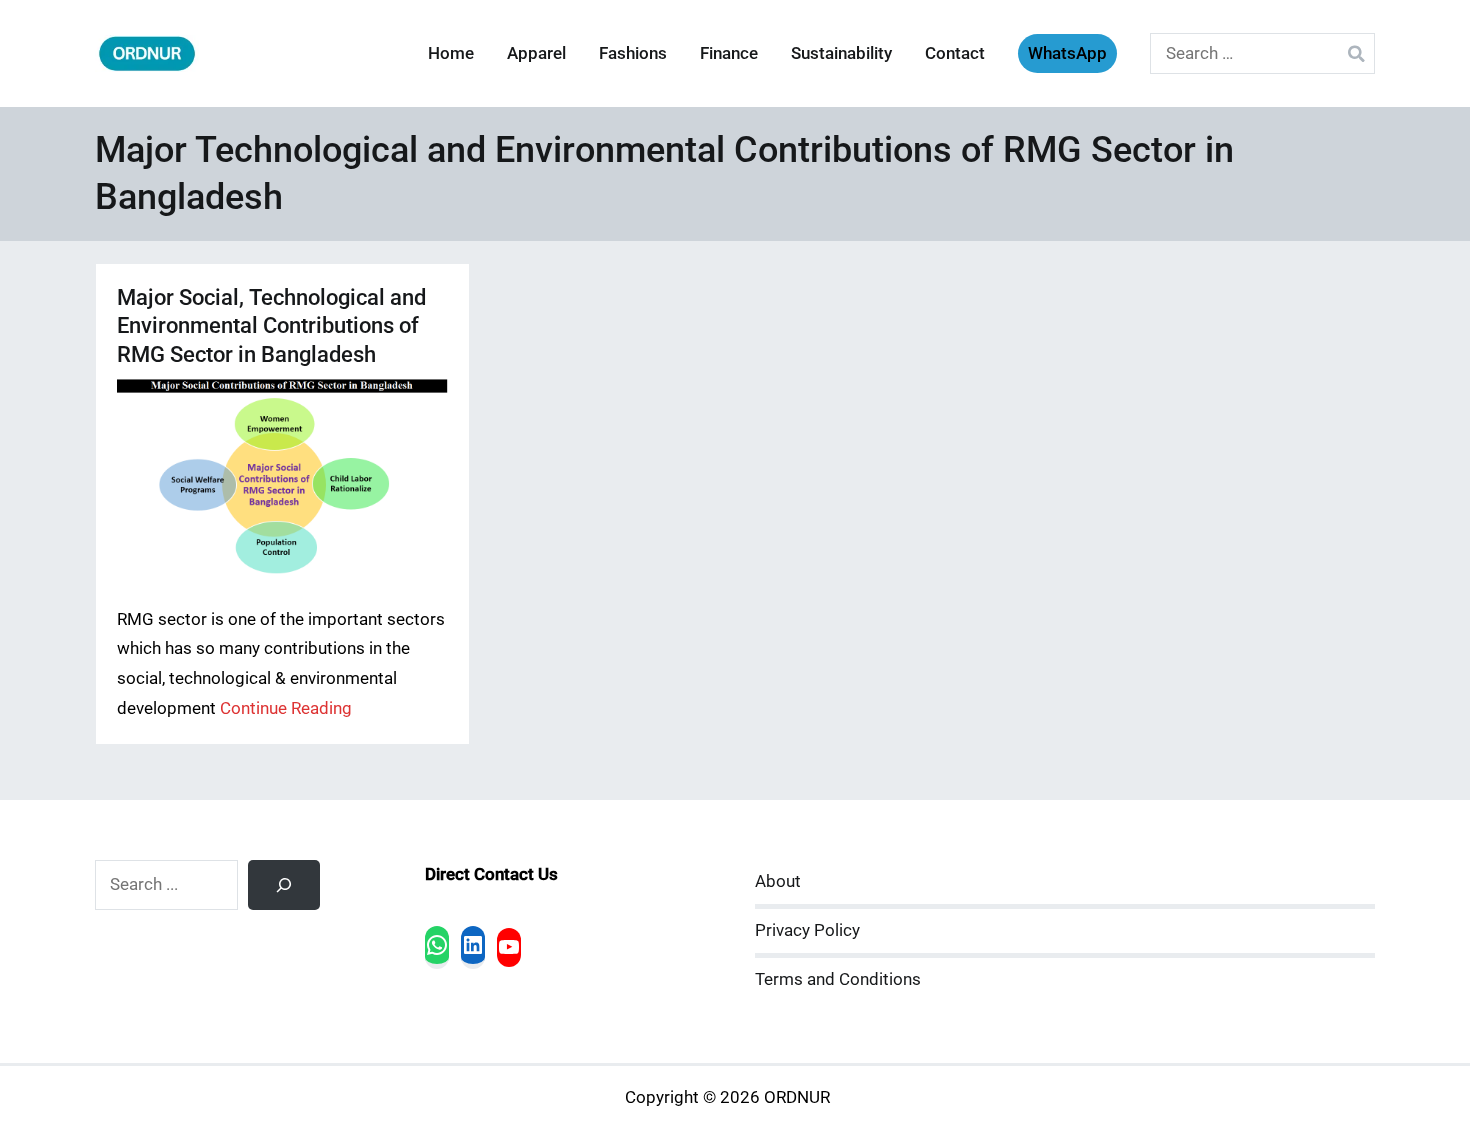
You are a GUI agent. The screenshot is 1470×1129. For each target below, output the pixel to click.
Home (451, 53)
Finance (729, 53)
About (778, 881)
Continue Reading (286, 708)
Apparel (536, 53)
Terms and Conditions (838, 979)
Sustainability (841, 53)
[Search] (284, 885)
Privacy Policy (807, 930)
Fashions (633, 53)
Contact (955, 53)
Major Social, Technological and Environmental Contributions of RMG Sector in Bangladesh (271, 325)
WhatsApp (1067, 53)
